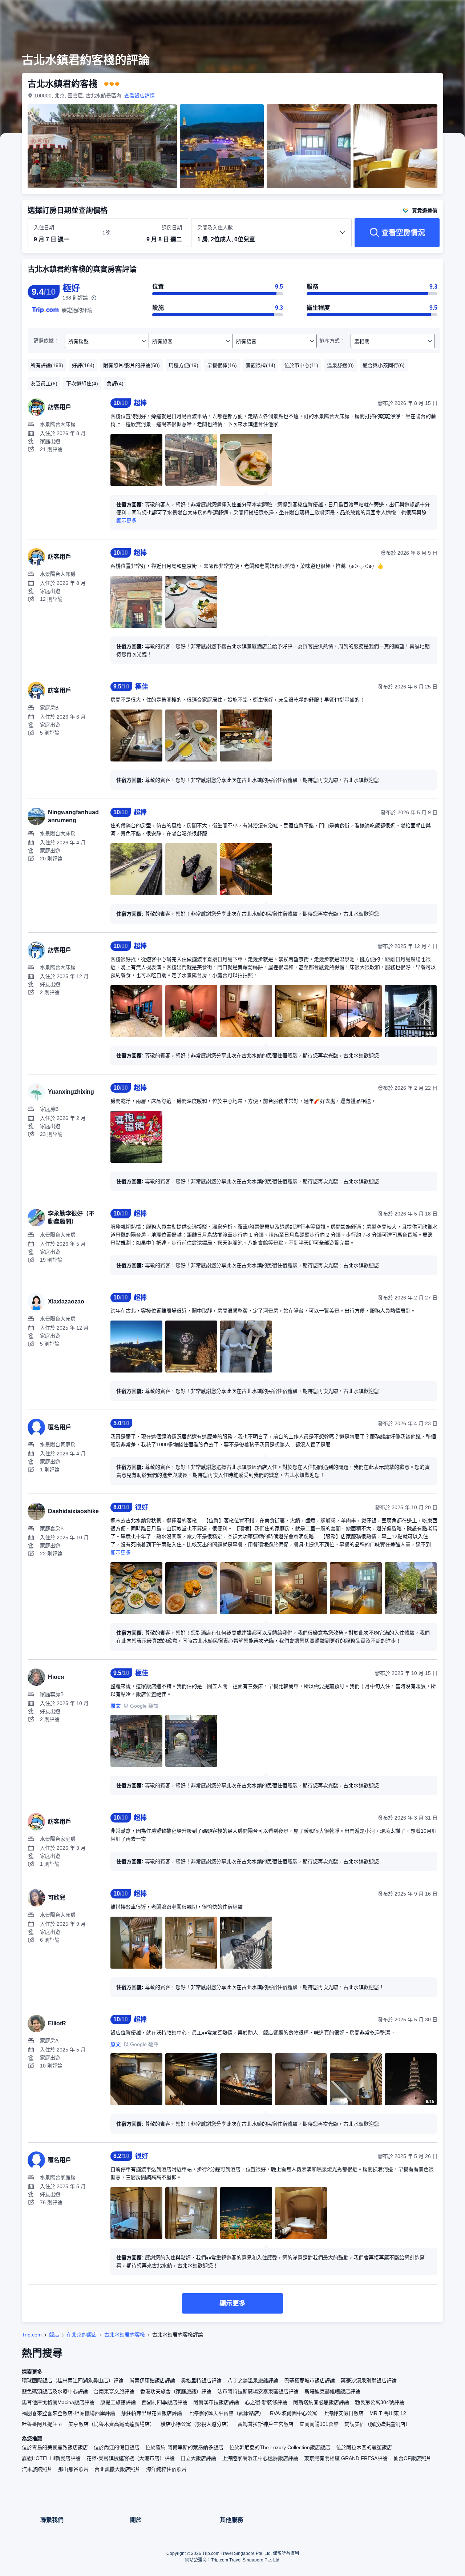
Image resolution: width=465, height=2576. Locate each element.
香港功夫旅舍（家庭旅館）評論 (176, 2391)
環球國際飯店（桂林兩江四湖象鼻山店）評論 (73, 2380)
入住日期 (44, 228)
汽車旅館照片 (37, 2469)
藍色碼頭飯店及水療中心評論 (55, 2391)
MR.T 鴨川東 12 (388, 2413)
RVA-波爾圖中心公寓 (294, 2413)
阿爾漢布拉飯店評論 (216, 2402)
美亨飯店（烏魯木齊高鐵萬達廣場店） (112, 2424)
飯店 (54, 2335)
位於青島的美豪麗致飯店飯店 (55, 2447)
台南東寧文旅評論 (114, 2391)
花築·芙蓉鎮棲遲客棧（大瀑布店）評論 (131, 2458)
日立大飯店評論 (198, 2458)
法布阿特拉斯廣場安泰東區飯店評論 (258, 2391)
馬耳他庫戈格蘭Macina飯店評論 (58, 2402)
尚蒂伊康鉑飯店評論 (152, 2380)
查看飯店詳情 (139, 96)
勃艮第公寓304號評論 (380, 2402)
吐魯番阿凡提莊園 (42, 2424)
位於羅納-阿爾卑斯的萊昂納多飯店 (184, 2447)
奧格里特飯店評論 (201, 2380)
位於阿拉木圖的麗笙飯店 (364, 2447)
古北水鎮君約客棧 (125, 2335)
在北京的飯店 (82, 2335)
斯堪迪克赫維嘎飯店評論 (332, 2391)
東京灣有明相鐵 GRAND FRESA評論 (346, 2458)
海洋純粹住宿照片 (166, 2469)
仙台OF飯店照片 (412, 2458)
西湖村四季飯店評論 (165, 2402)
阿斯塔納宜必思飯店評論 (321, 2402)
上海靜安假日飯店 (343, 2413)
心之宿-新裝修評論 (266, 2402)
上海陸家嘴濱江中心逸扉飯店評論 (260, 2458)
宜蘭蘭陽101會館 (319, 2424)
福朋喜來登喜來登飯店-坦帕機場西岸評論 (68, 2413)
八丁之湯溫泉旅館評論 (253, 2380)
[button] (416, 12)
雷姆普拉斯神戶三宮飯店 (266, 2424)
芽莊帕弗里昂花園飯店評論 (151, 2413)
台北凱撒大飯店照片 (117, 2469)
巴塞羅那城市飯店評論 (310, 2380)
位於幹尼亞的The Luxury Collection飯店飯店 (280, 2447)
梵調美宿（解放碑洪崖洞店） (377, 2424)
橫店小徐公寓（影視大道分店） (196, 2424)
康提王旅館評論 (118, 2402)
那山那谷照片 (73, 2469)
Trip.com (32, 2335)
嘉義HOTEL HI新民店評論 (51, 2458)
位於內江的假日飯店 (117, 2447)
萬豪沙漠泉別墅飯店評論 (369, 2380)
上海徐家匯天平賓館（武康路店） (226, 2413)
